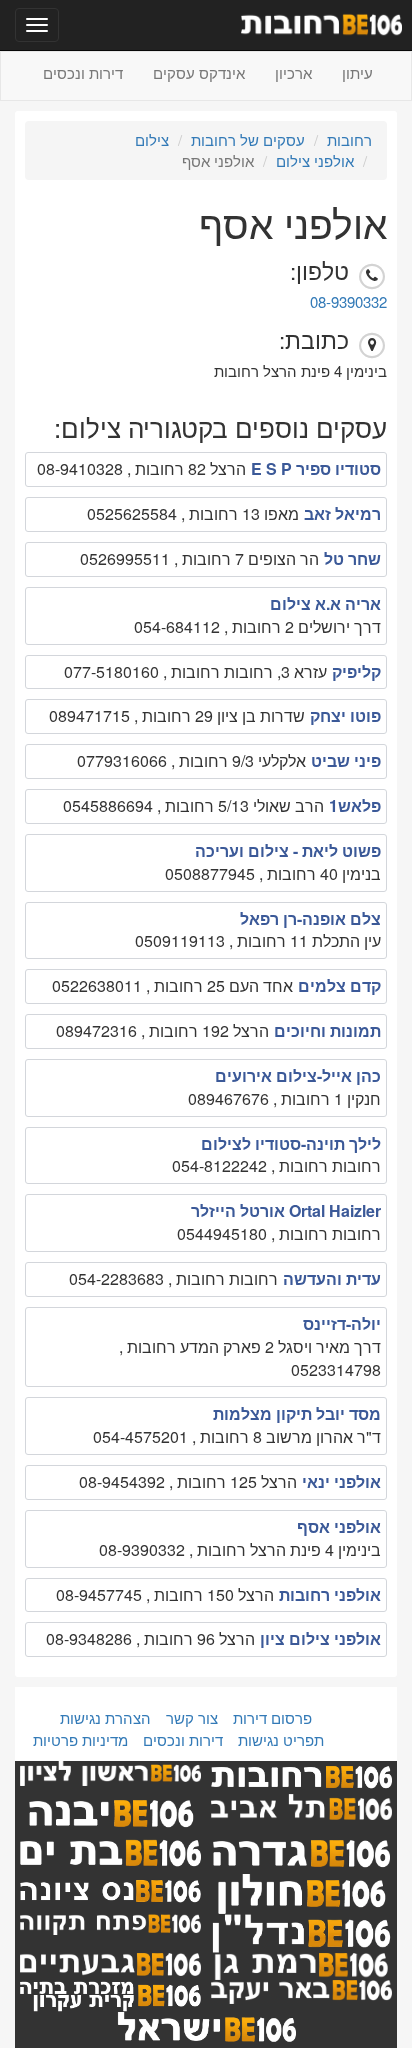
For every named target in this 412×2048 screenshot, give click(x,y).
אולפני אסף (339, 1526)
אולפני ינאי (341, 1481)
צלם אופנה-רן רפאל (310, 918)
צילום (152, 139)
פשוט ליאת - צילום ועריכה (288, 850)
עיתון (357, 72)
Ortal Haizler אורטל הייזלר (286, 1210)
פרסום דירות (272, 1717)
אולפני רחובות (330, 1594)
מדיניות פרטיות (80, 1739)
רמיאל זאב (342, 513)
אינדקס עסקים (199, 72)
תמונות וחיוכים (327, 1030)
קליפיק (356, 671)
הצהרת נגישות (105, 1717)
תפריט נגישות (281, 1739)
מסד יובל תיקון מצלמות (297, 1413)
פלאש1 (355, 805)
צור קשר (192, 1717)
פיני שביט (346, 760)
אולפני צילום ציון (320, 1638)
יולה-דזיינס (342, 1323)
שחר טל (352, 558)
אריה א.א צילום (325, 603)
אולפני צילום (315, 160)
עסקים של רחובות (248, 139)
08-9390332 (348, 301)
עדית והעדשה (332, 1278)
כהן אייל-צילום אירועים (298, 1075)
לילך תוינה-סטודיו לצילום (291, 1143)
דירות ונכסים (83, 72)
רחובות (349, 139)
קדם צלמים (339, 985)
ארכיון (293, 72)
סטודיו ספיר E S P (316, 468)
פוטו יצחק (345, 715)
